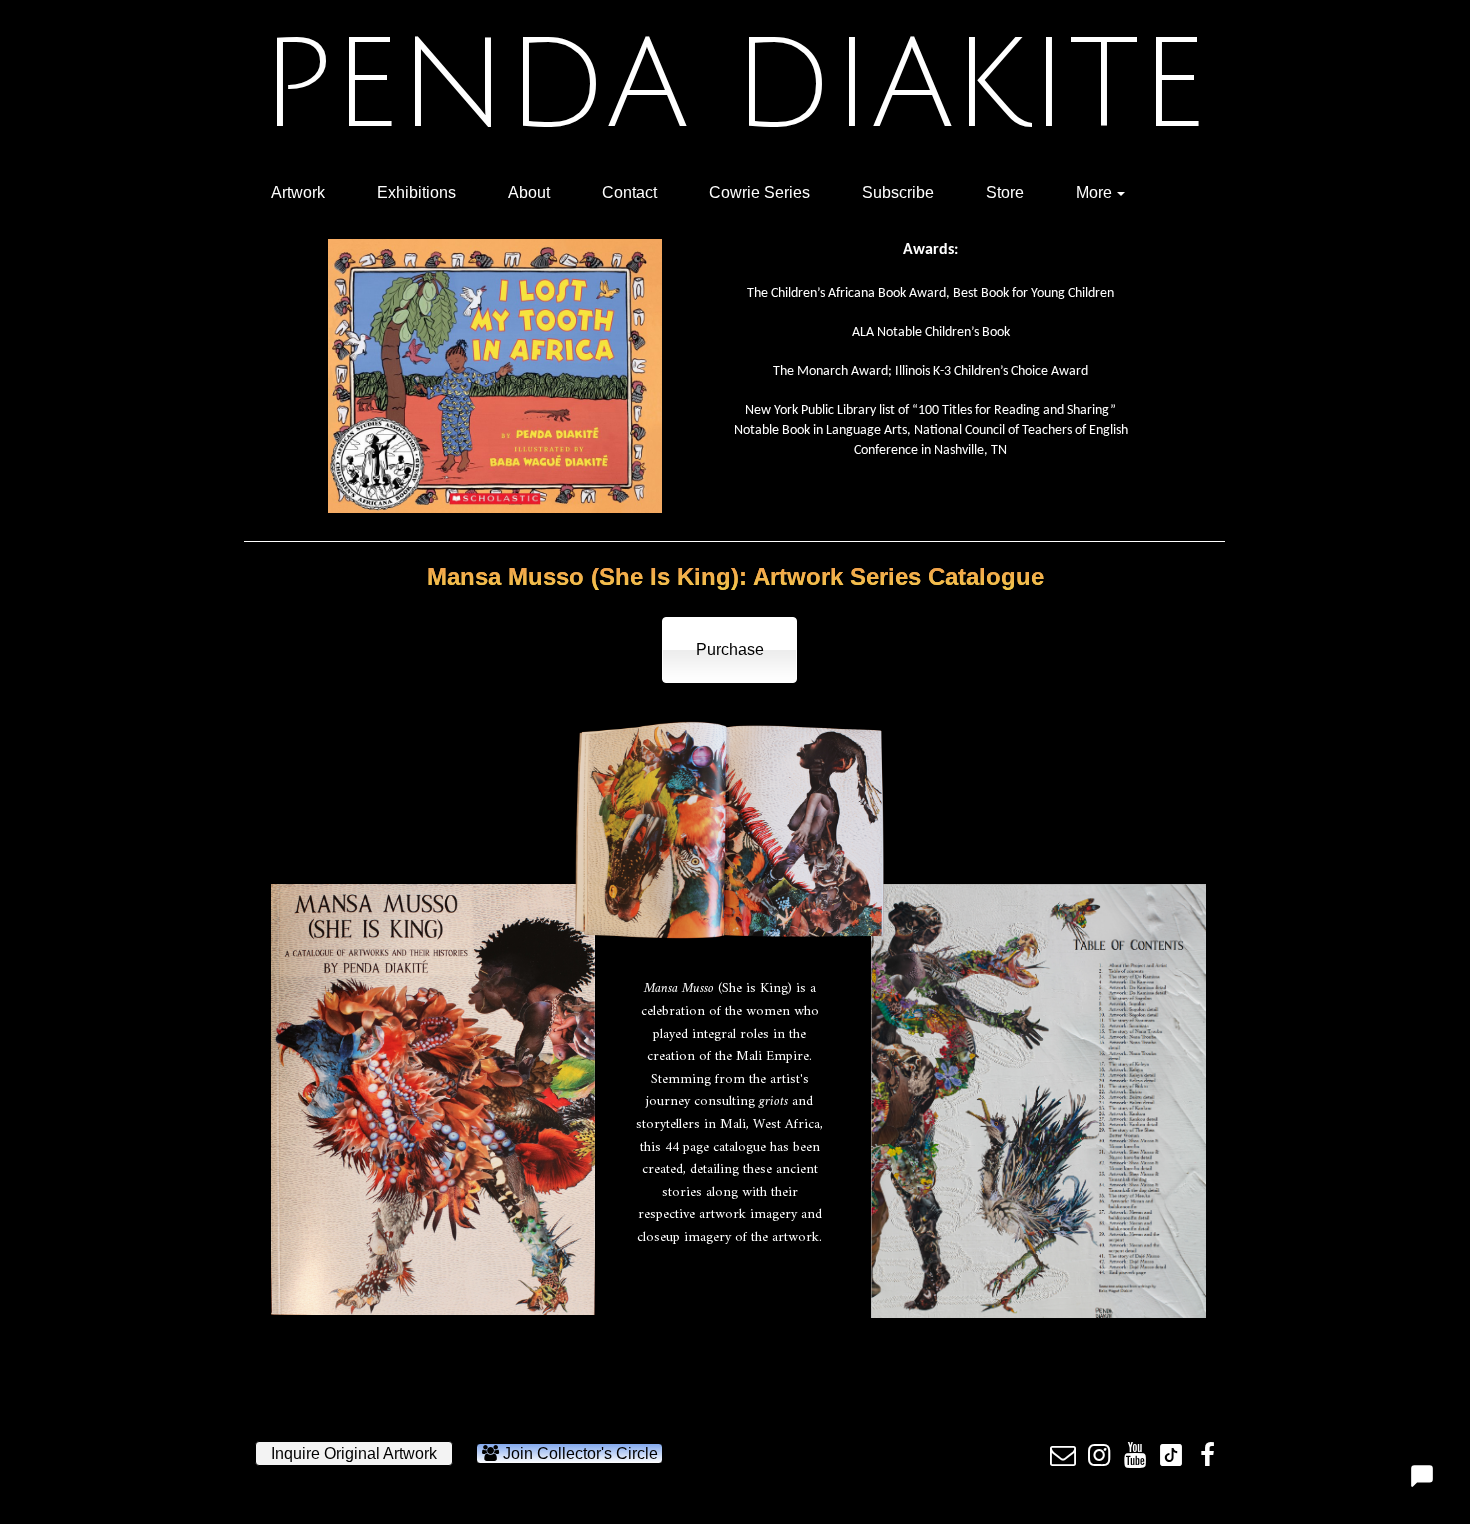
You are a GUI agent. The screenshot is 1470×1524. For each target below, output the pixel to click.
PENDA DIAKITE (733, 86)
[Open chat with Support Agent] (1422, 1476)
